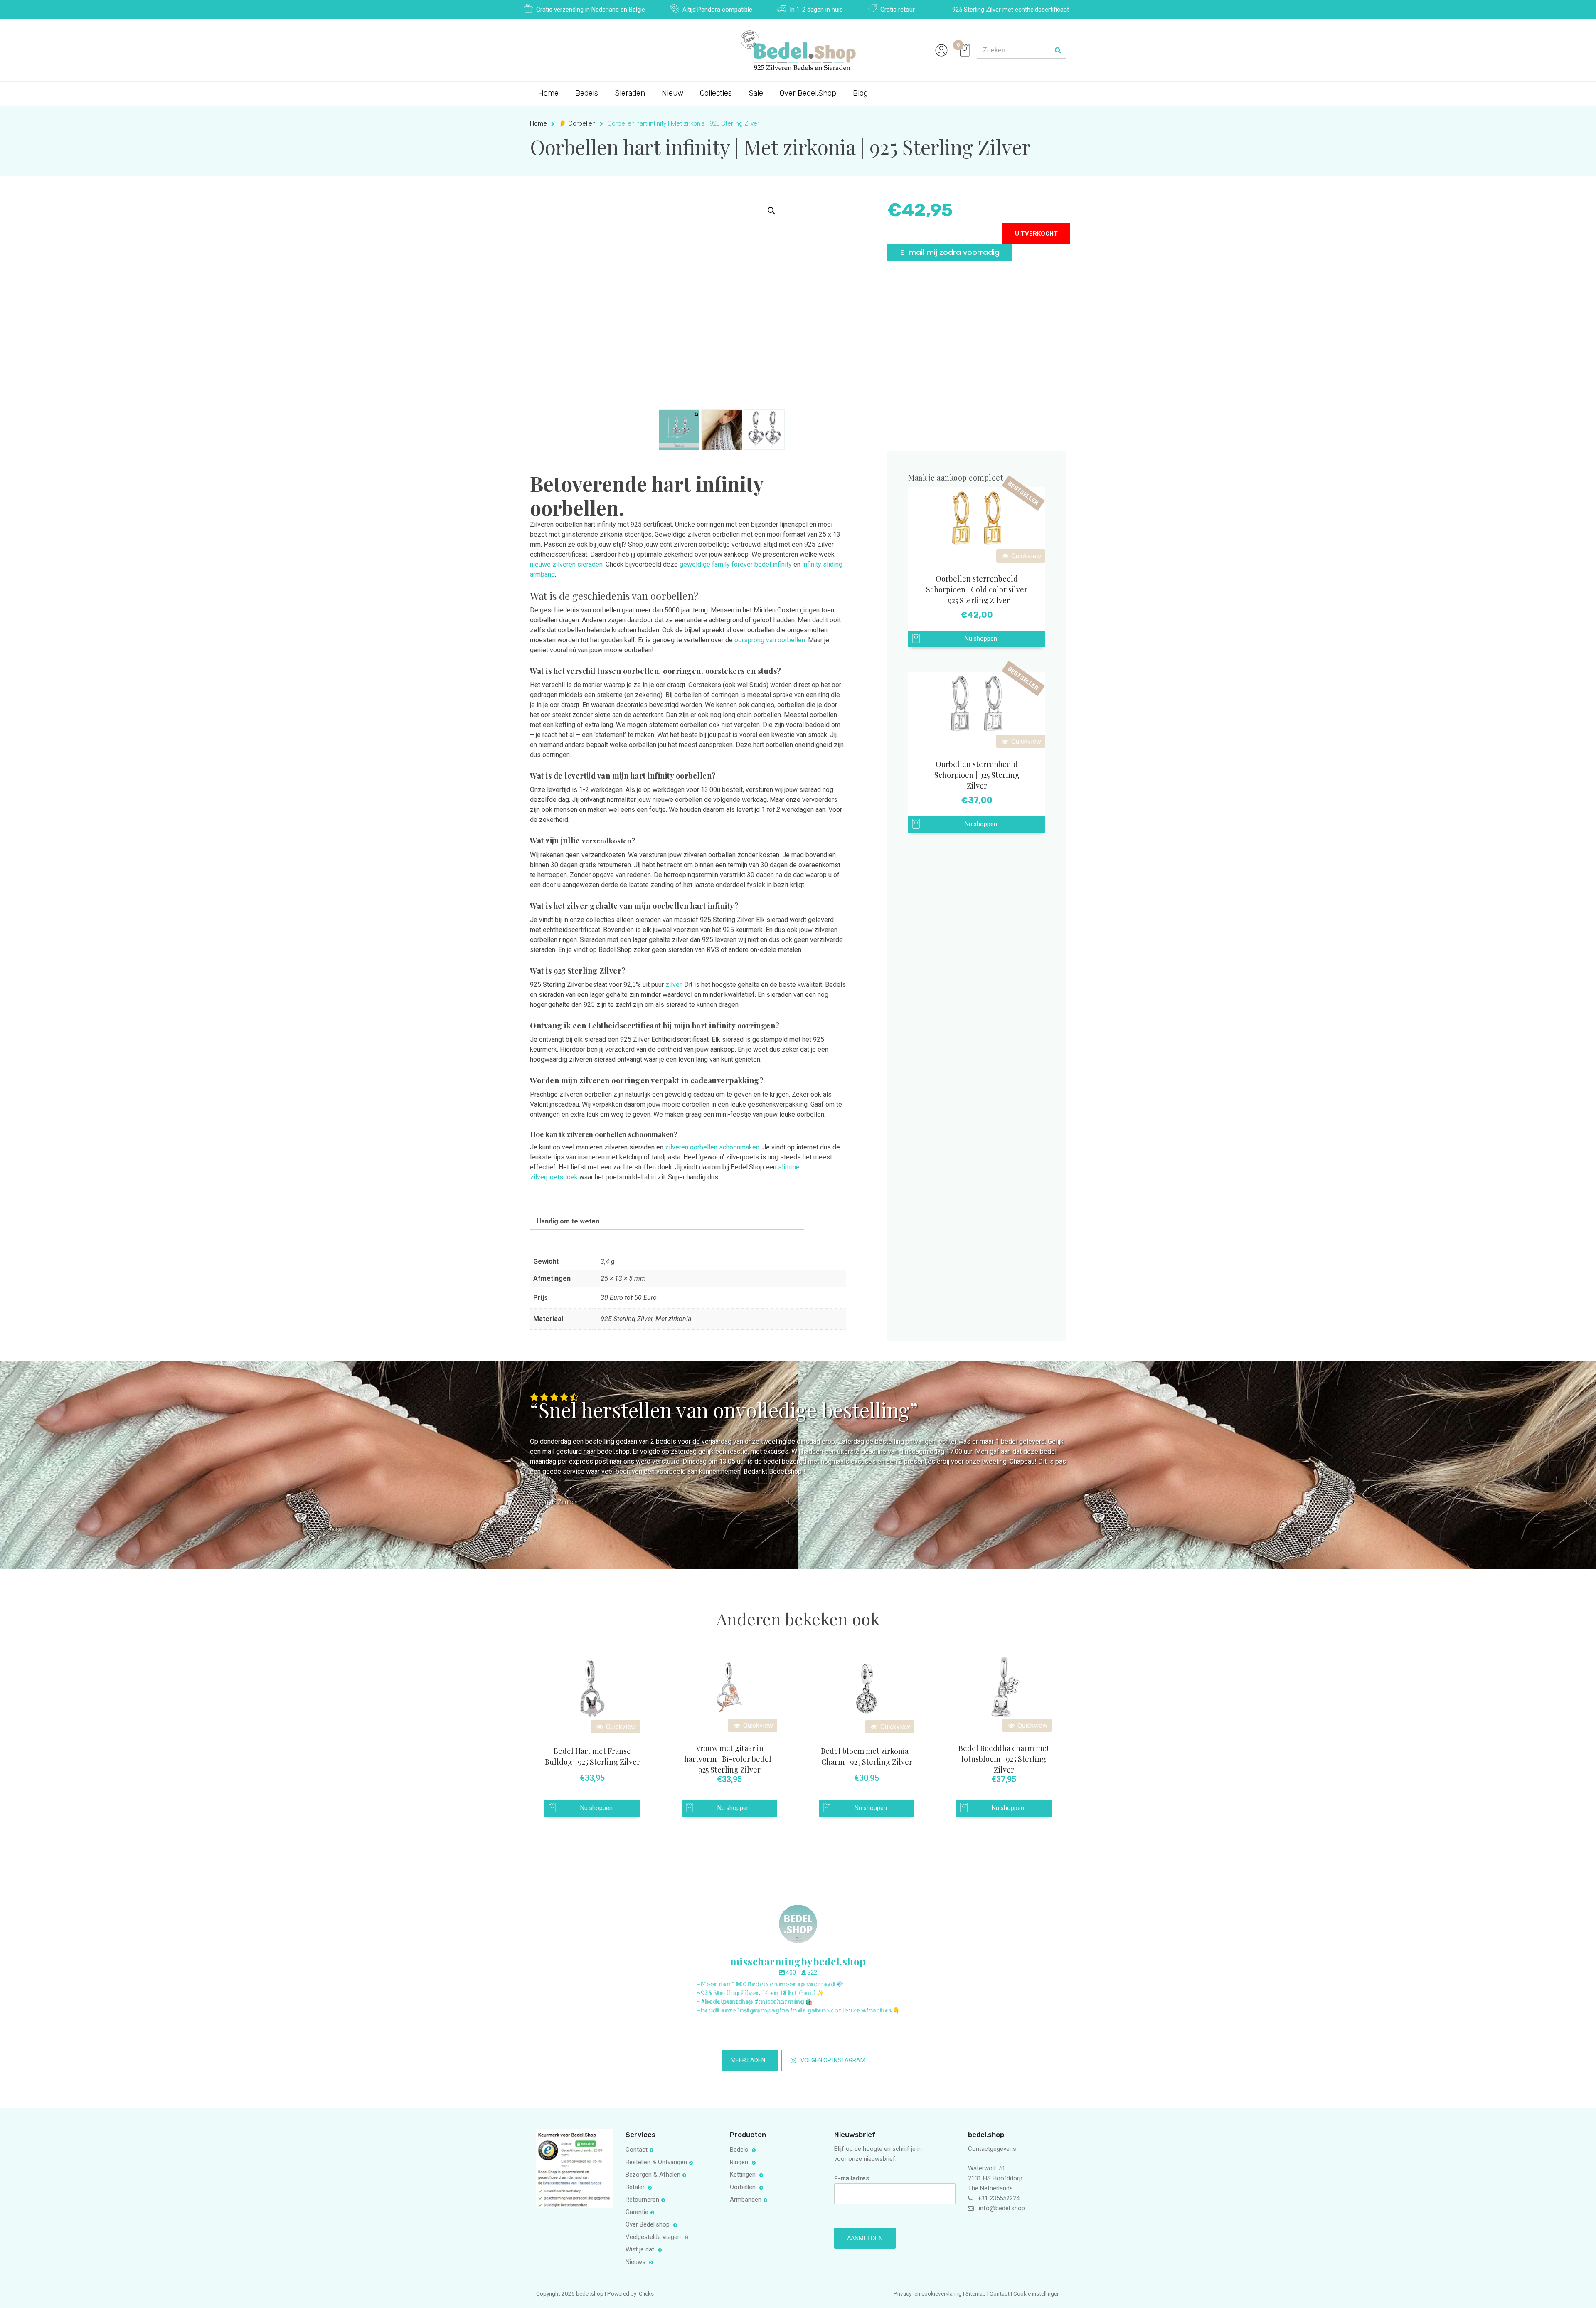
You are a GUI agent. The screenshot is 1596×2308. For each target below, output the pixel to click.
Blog (860, 93)
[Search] (1058, 50)
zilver (673, 985)
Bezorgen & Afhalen (653, 2175)
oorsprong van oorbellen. (770, 640)
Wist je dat (641, 2249)
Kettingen (744, 2175)
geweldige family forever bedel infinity (736, 564)
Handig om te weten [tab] (568, 1221)
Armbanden (746, 2200)
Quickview (1025, 556)
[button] (771, 211)
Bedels (587, 93)
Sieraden (630, 93)
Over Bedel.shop (648, 2224)
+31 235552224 (999, 2198)
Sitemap (976, 2293)
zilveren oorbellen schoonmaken (712, 1147)
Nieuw (672, 93)
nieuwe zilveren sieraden (566, 564)
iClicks (646, 2293)
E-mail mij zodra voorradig (950, 252)
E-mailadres (852, 2178)
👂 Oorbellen (577, 123)
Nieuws (636, 2262)
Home (548, 93)
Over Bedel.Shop (808, 93)
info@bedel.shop (1002, 2208)
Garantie (637, 2212)
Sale (756, 93)
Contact (637, 2150)
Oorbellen (744, 2187)
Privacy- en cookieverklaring (928, 2293)
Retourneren (642, 2200)
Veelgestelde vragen (654, 2237)
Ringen (740, 2162)
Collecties (716, 93)
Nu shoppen (981, 639)
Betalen (636, 2187)
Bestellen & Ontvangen (656, 2162)
